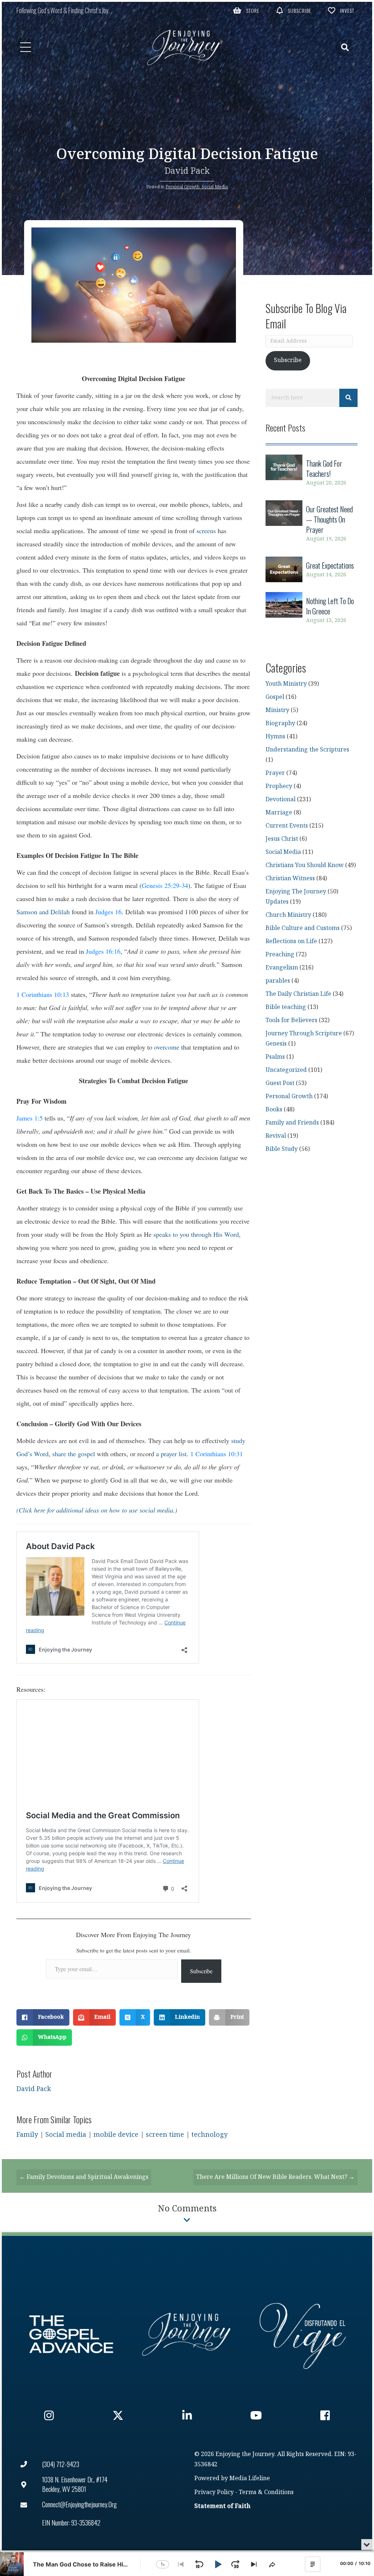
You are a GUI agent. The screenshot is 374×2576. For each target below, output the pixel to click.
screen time (165, 2135)
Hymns (275, 737)
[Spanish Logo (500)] (303, 2334)
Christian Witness (290, 879)
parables (278, 981)
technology (209, 2135)
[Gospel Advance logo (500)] (71, 2334)
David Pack (187, 171)
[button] (246, 10)
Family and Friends (292, 1123)
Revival (276, 1136)
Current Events (287, 826)
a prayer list (171, 1454)
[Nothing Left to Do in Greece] (312, 611)
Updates (277, 902)
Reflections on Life (291, 941)
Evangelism (282, 968)
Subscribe (201, 1971)
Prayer (275, 773)
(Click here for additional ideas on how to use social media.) (97, 1510)
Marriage (279, 813)
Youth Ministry (286, 684)
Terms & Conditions (266, 2492)
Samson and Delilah (43, 912)
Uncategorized (286, 1070)
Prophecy (279, 786)
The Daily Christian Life (298, 994)
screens (206, 531)
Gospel (275, 697)
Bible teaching (286, 1007)
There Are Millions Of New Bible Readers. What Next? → (275, 2177)
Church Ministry (288, 915)
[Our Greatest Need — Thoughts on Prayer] (312, 524)
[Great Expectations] (312, 570)
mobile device (116, 2135)
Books (274, 1110)
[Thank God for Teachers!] (312, 473)
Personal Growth (182, 187)
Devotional (280, 800)
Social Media (215, 187)
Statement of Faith (222, 2506)
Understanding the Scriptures (307, 750)
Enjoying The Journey (296, 892)
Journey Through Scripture (304, 1034)
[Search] (348, 398)
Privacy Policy (214, 2492)
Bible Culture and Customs (303, 928)
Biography (280, 724)
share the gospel (74, 1454)
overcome (167, 1047)
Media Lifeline (250, 2479)
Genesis (276, 1044)
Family (27, 2135)
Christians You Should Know (305, 865)
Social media (66, 2135)
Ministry (277, 710)
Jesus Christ (282, 839)
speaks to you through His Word (195, 1234)
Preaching (280, 955)
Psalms (275, 1057)
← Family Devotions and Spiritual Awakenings (84, 2177)
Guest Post (280, 1083)
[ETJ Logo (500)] (187, 2334)
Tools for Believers (291, 1020)
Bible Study (282, 1149)
